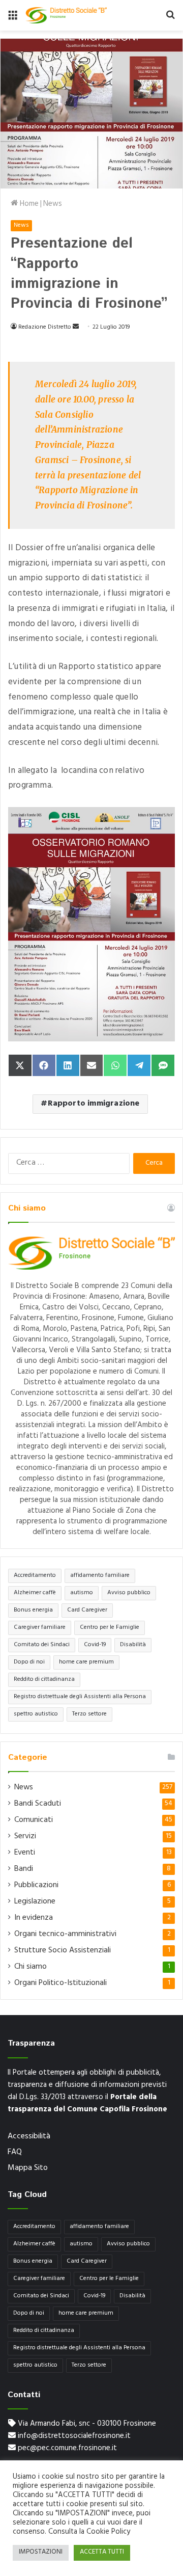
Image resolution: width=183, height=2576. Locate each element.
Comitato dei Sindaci (42, 1645)
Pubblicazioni (36, 1886)
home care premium (86, 1662)
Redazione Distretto (45, 328)
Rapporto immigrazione (94, 1104)
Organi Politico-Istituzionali (60, 1983)
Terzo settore (89, 1714)
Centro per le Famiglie (110, 1628)
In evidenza (34, 1918)
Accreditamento (35, 1576)
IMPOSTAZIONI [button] (41, 2553)
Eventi (25, 1853)
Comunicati (34, 1820)
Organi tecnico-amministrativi (65, 1935)
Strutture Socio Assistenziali (63, 1951)
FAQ (15, 2153)
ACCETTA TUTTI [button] (102, 2553)
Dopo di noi (29, 1662)
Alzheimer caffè (35, 1593)
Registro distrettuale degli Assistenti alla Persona (80, 1697)
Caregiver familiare (40, 1628)
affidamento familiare (100, 1576)
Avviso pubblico (129, 1593)
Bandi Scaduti (38, 1804)
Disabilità (133, 1645)
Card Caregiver (87, 1611)
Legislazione (35, 1902)
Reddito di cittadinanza (44, 1680)
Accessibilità (29, 2137)
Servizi (25, 1837)
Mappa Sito (28, 2168)
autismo (82, 1593)
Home (28, 205)
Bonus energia (33, 1611)
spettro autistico (36, 1714)
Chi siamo (30, 1967)
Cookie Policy (108, 2532)
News (53, 205)
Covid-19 (95, 1645)
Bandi (24, 1869)
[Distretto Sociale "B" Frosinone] (66, 15)
